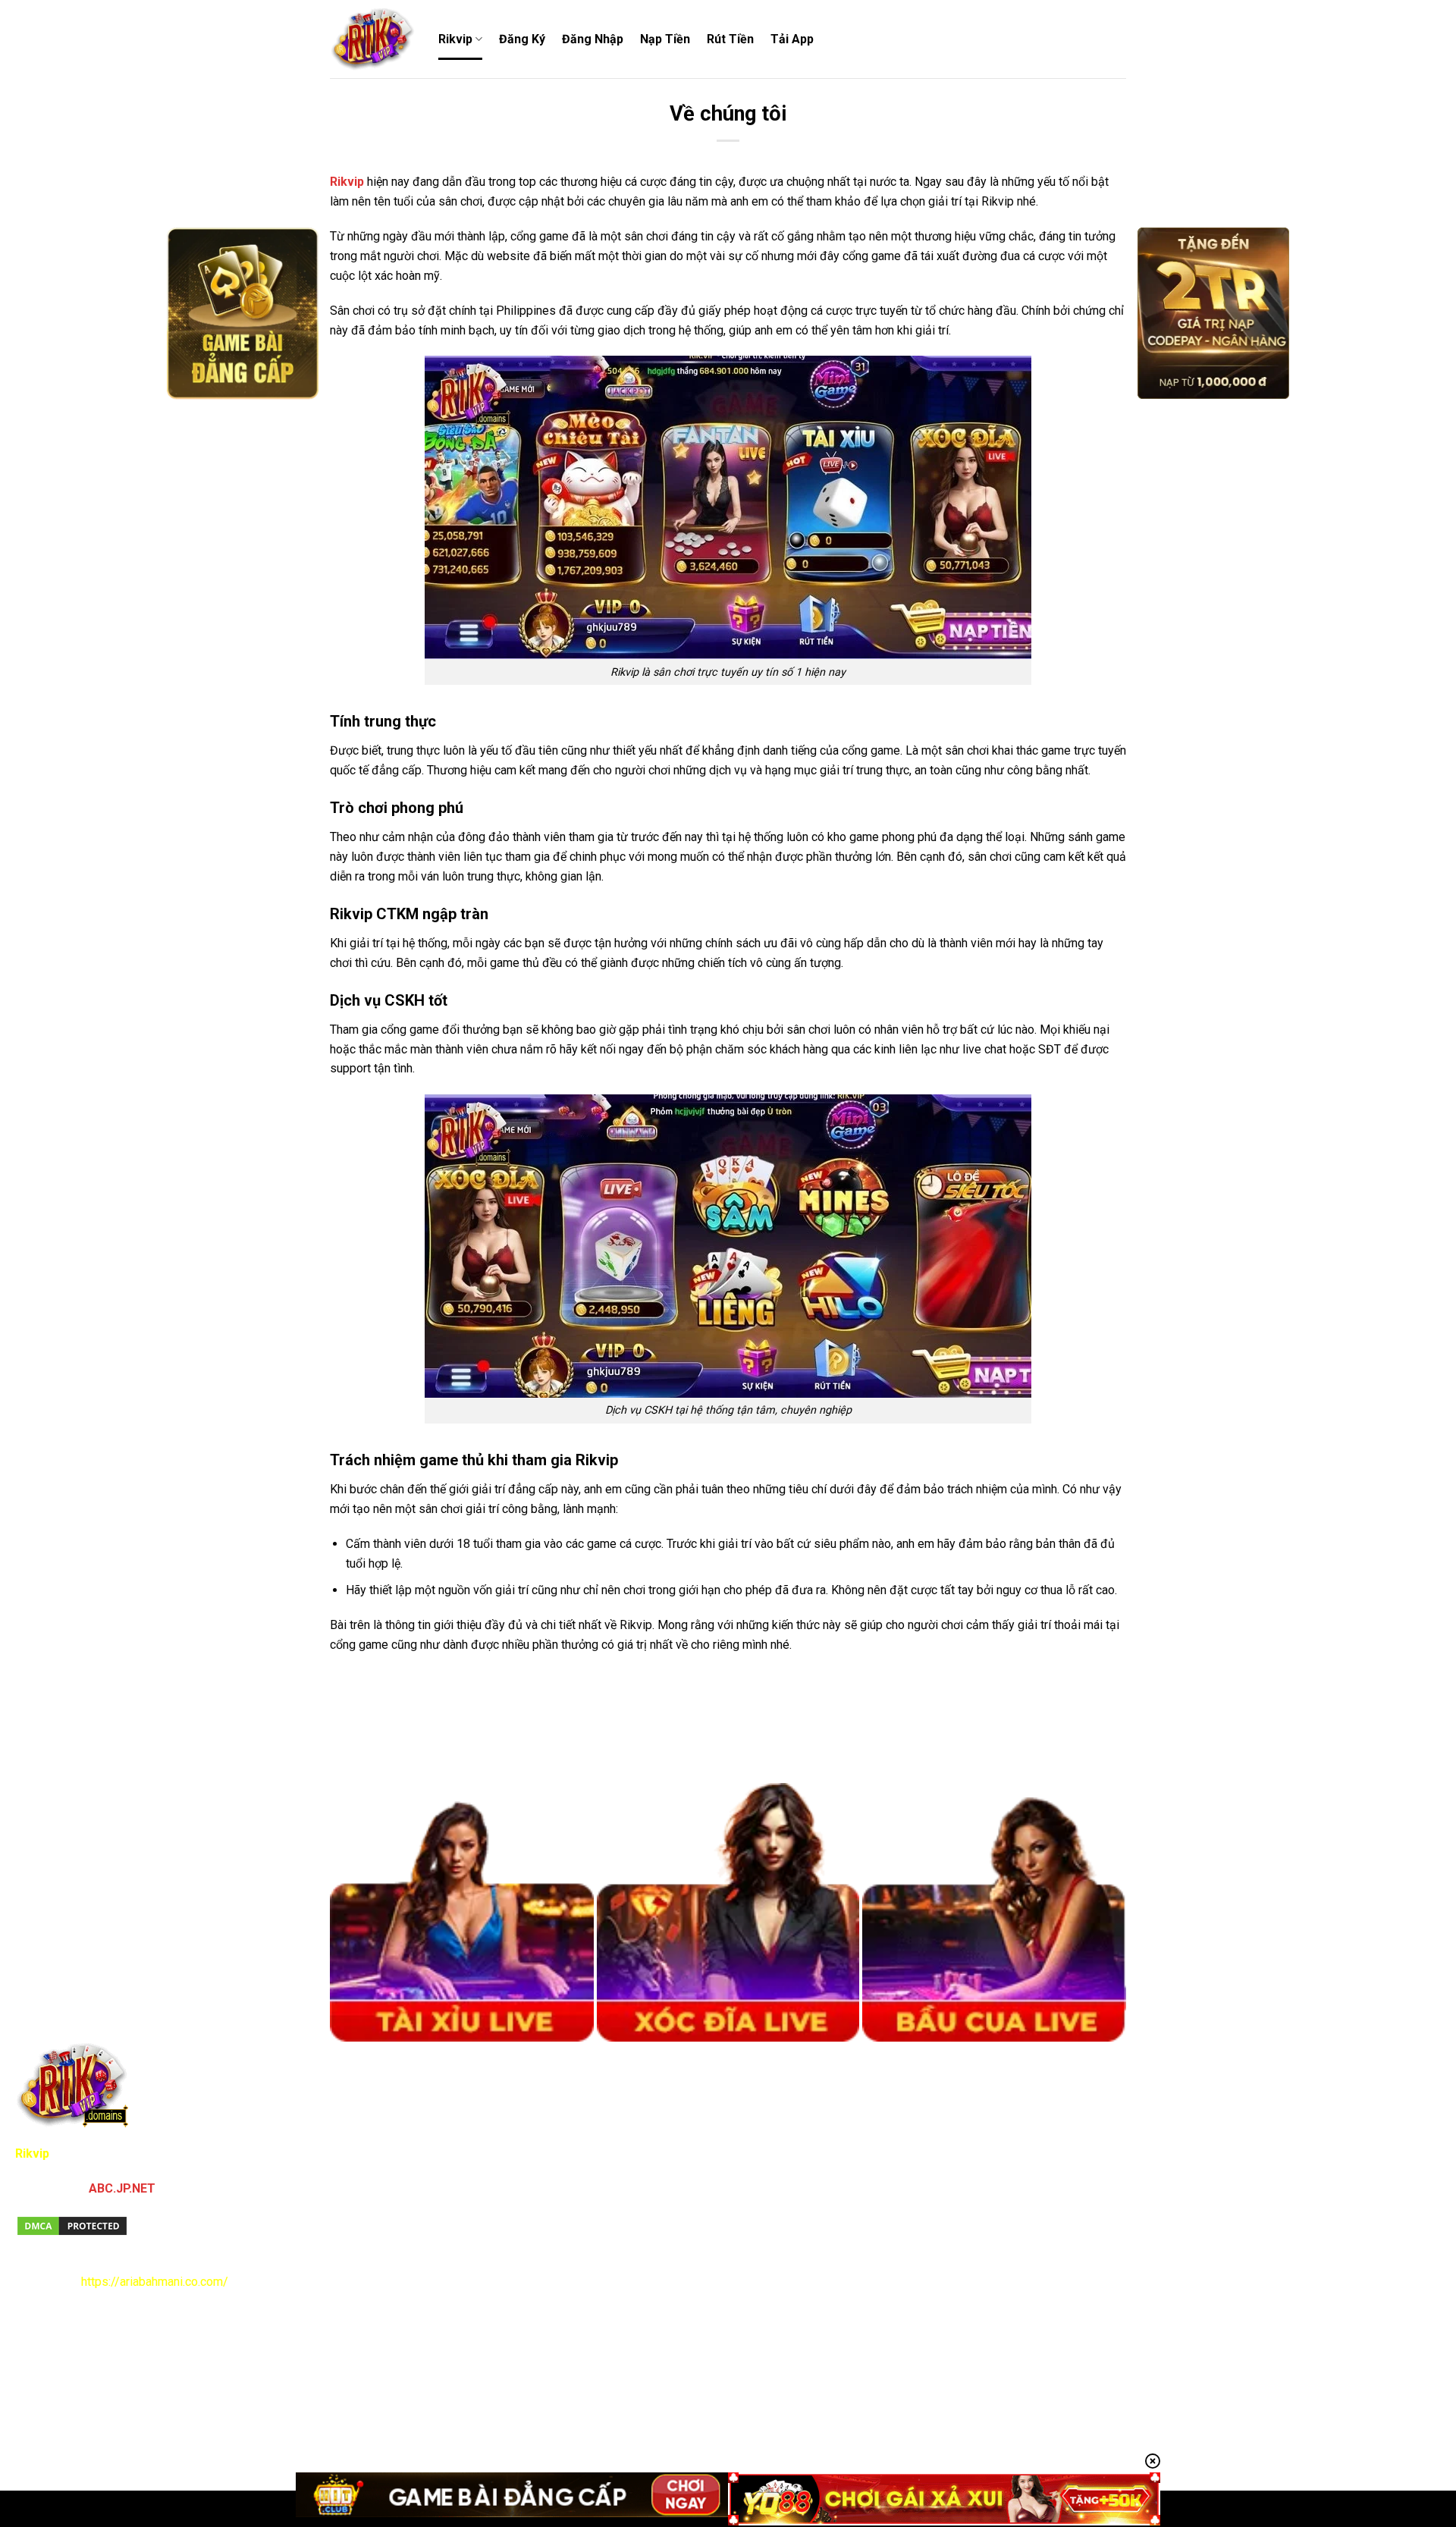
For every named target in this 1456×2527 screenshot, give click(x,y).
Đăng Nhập (593, 39)
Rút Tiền (730, 39)
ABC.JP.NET (122, 2188)
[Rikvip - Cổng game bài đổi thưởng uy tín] (373, 39)
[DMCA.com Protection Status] (72, 2225)
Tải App (792, 39)
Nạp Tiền (665, 39)
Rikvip (455, 39)
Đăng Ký (522, 39)
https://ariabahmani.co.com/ (155, 2282)
